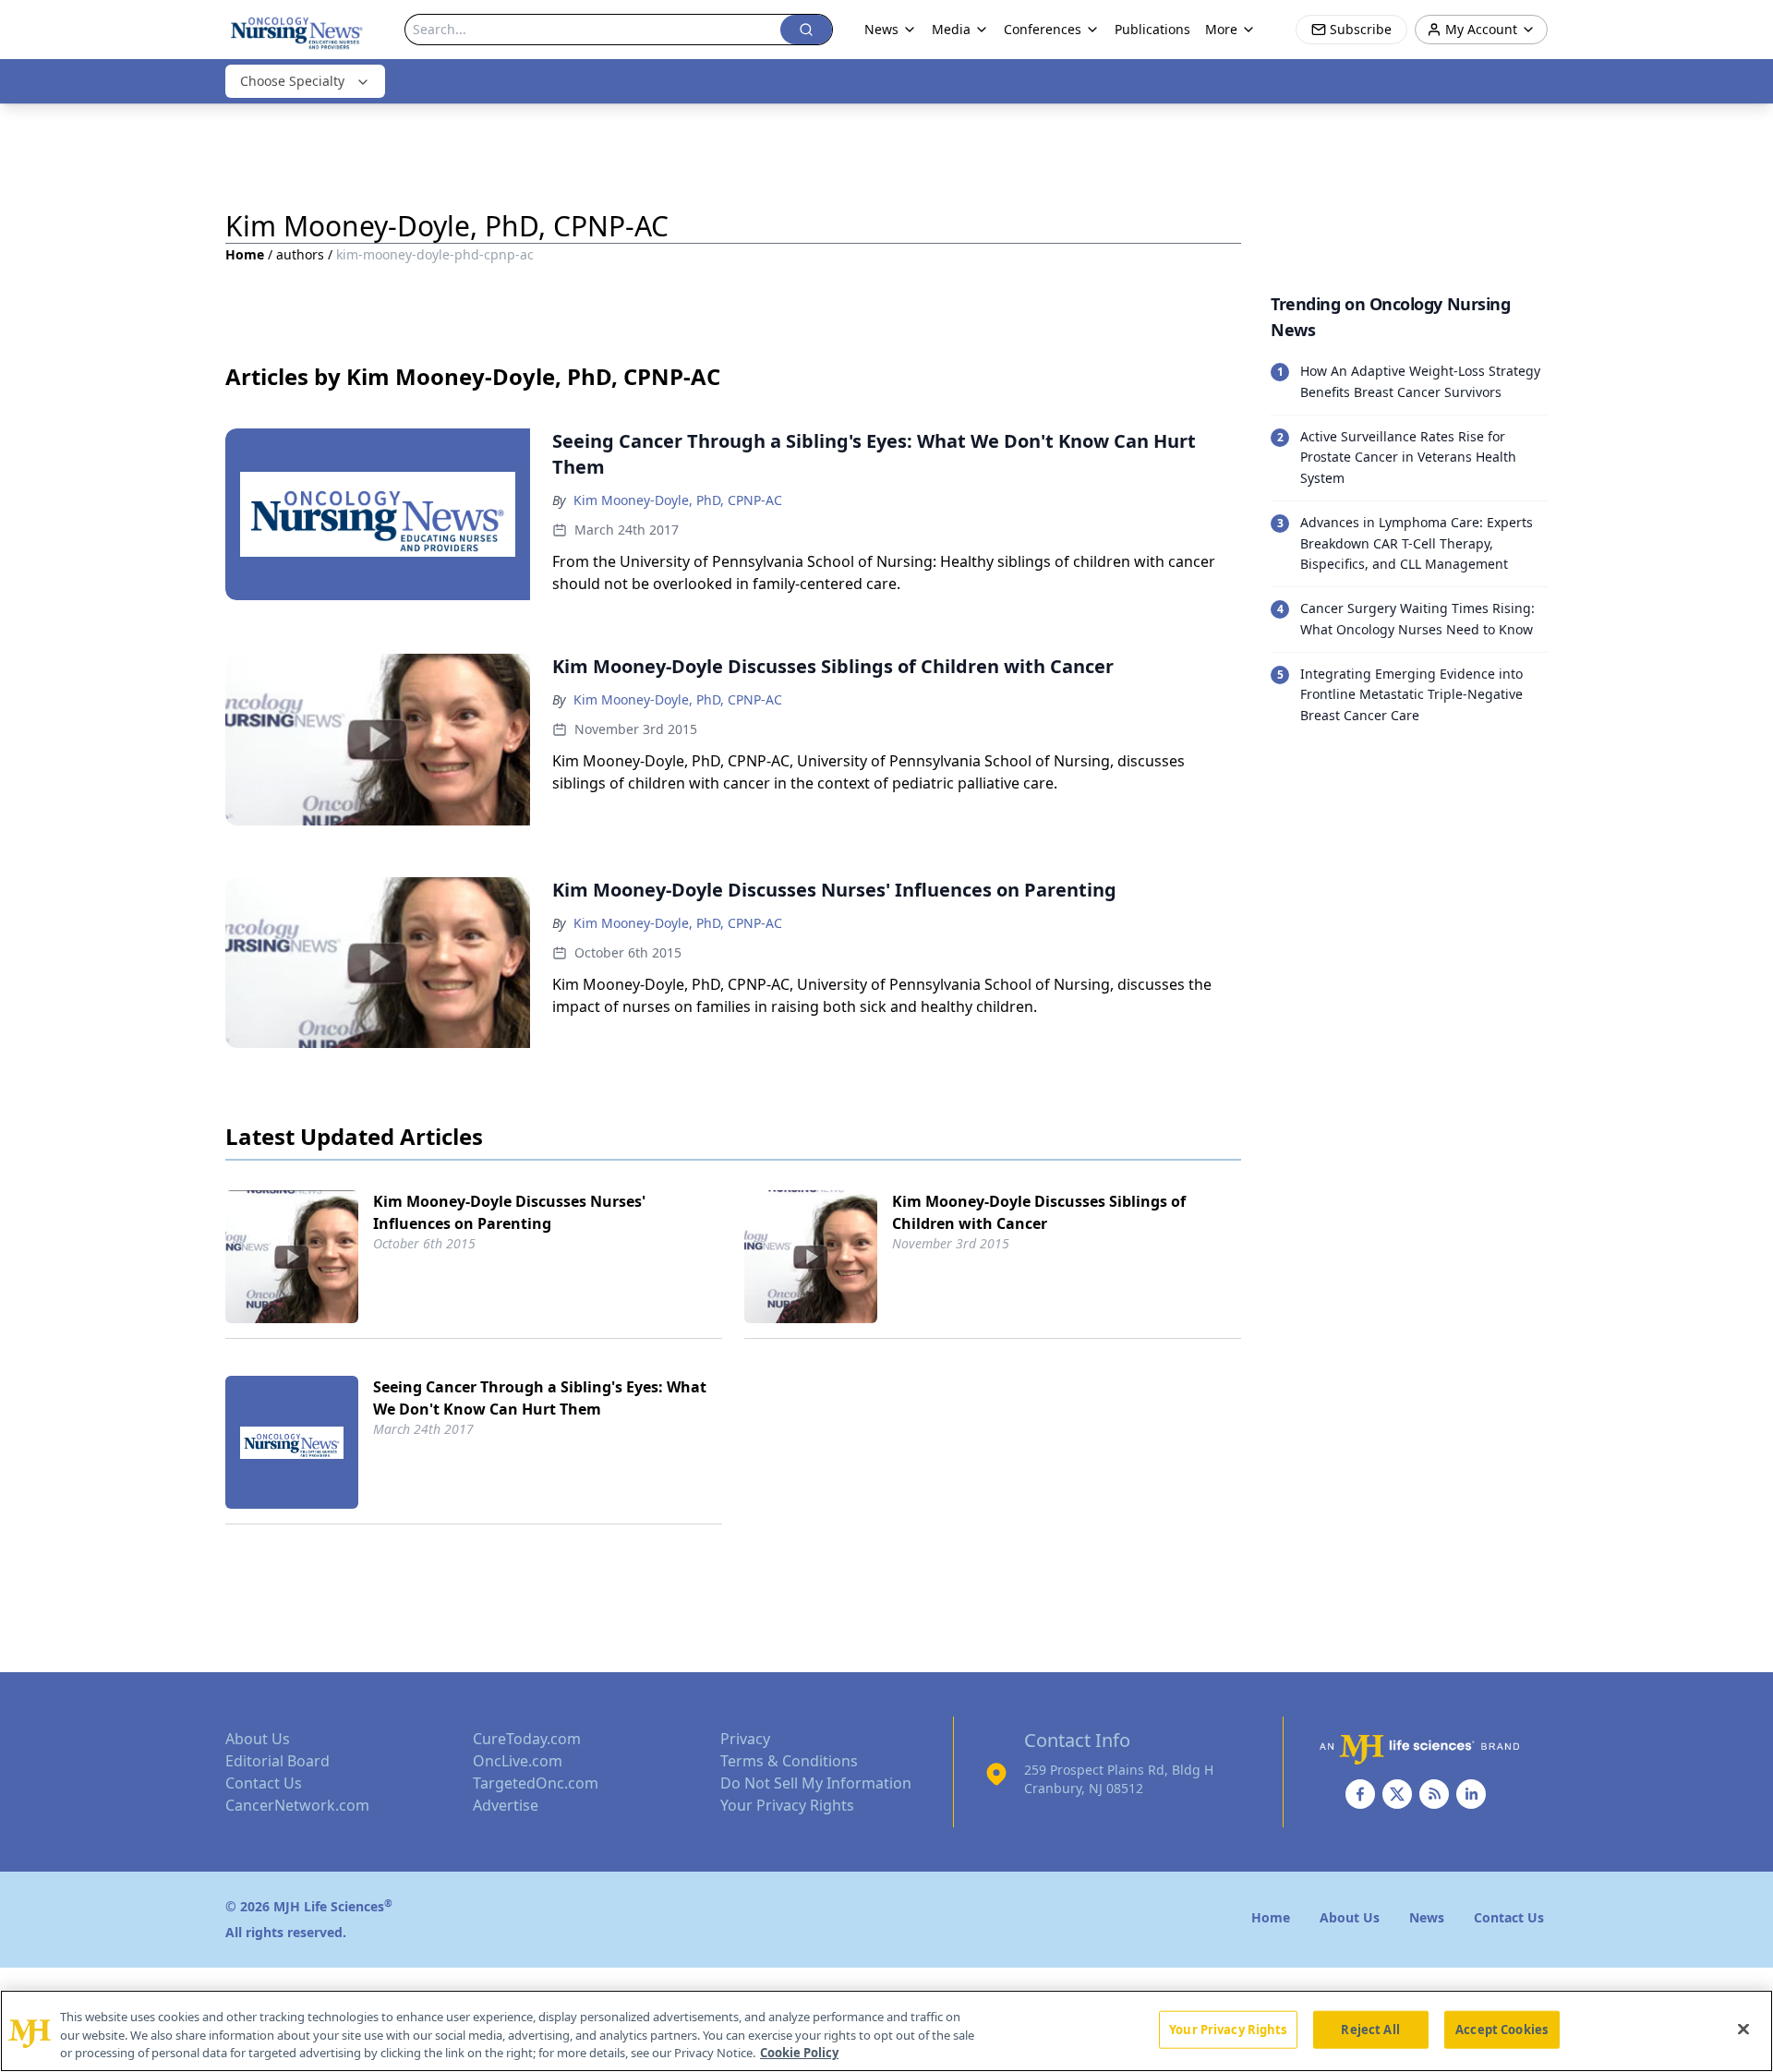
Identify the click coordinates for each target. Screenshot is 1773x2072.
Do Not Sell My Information (816, 1783)
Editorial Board (277, 1761)
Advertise (506, 1805)
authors (300, 254)
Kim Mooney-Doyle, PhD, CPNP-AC (678, 500)
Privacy (745, 1739)
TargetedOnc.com (536, 1783)
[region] (886, 2031)
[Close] (1743, 2029)
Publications (1152, 29)
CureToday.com (527, 1739)
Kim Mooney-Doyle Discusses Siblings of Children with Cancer (1039, 1212)
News (881, 29)
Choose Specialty (292, 81)
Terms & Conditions (789, 1761)
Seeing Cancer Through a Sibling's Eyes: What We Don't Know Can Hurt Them (540, 1398)
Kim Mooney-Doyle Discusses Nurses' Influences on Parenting (509, 1212)
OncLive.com (518, 1761)
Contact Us (264, 1783)
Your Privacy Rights (787, 1805)
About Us (258, 1739)
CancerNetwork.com (297, 1805)
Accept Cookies (1502, 2029)
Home (245, 254)
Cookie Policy (799, 2053)
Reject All (1370, 2029)
